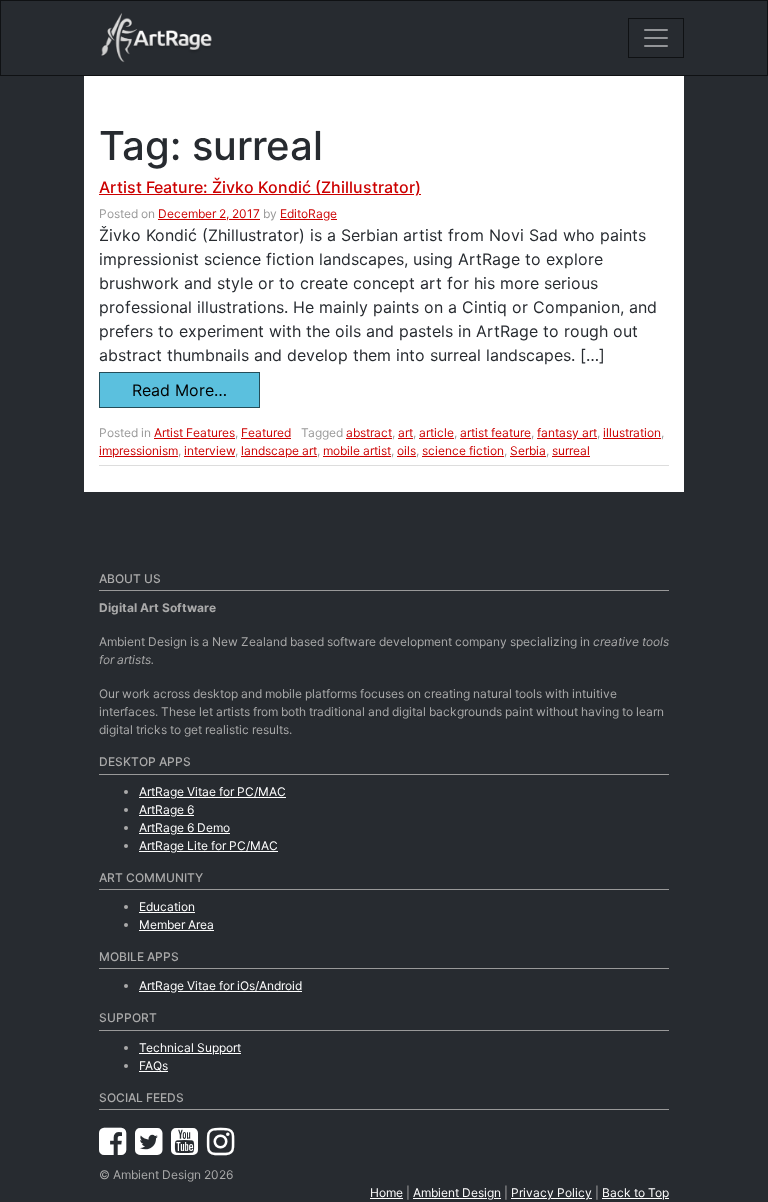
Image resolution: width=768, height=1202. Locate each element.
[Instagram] (220, 1141)
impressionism (138, 450)
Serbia (528, 450)
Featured (266, 432)
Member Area (176, 924)
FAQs (153, 1065)
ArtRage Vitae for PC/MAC (212, 791)
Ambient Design (457, 1192)
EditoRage (308, 213)
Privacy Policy (551, 1192)
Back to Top (635, 1192)
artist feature (495, 432)
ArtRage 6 (166, 809)
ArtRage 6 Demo (184, 827)
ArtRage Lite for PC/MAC (208, 845)
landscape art (279, 450)
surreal (571, 450)
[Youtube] (189, 1141)
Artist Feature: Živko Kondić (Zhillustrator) (260, 187)
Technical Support (190, 1047)
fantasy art (567, 432)
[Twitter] (153, 1141)
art (405, 432)
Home (386, 1192)
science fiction (463, 450)
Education (167, 906)
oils (406, 450)
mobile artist (357, 450)
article (436, 432)
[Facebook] (117, 1141)
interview (209, 450)
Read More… (179, 390)
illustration (632, 432)
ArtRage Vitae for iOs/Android (220, 985)
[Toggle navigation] (656, 38)
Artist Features (194, 432)
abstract (369, 432)
